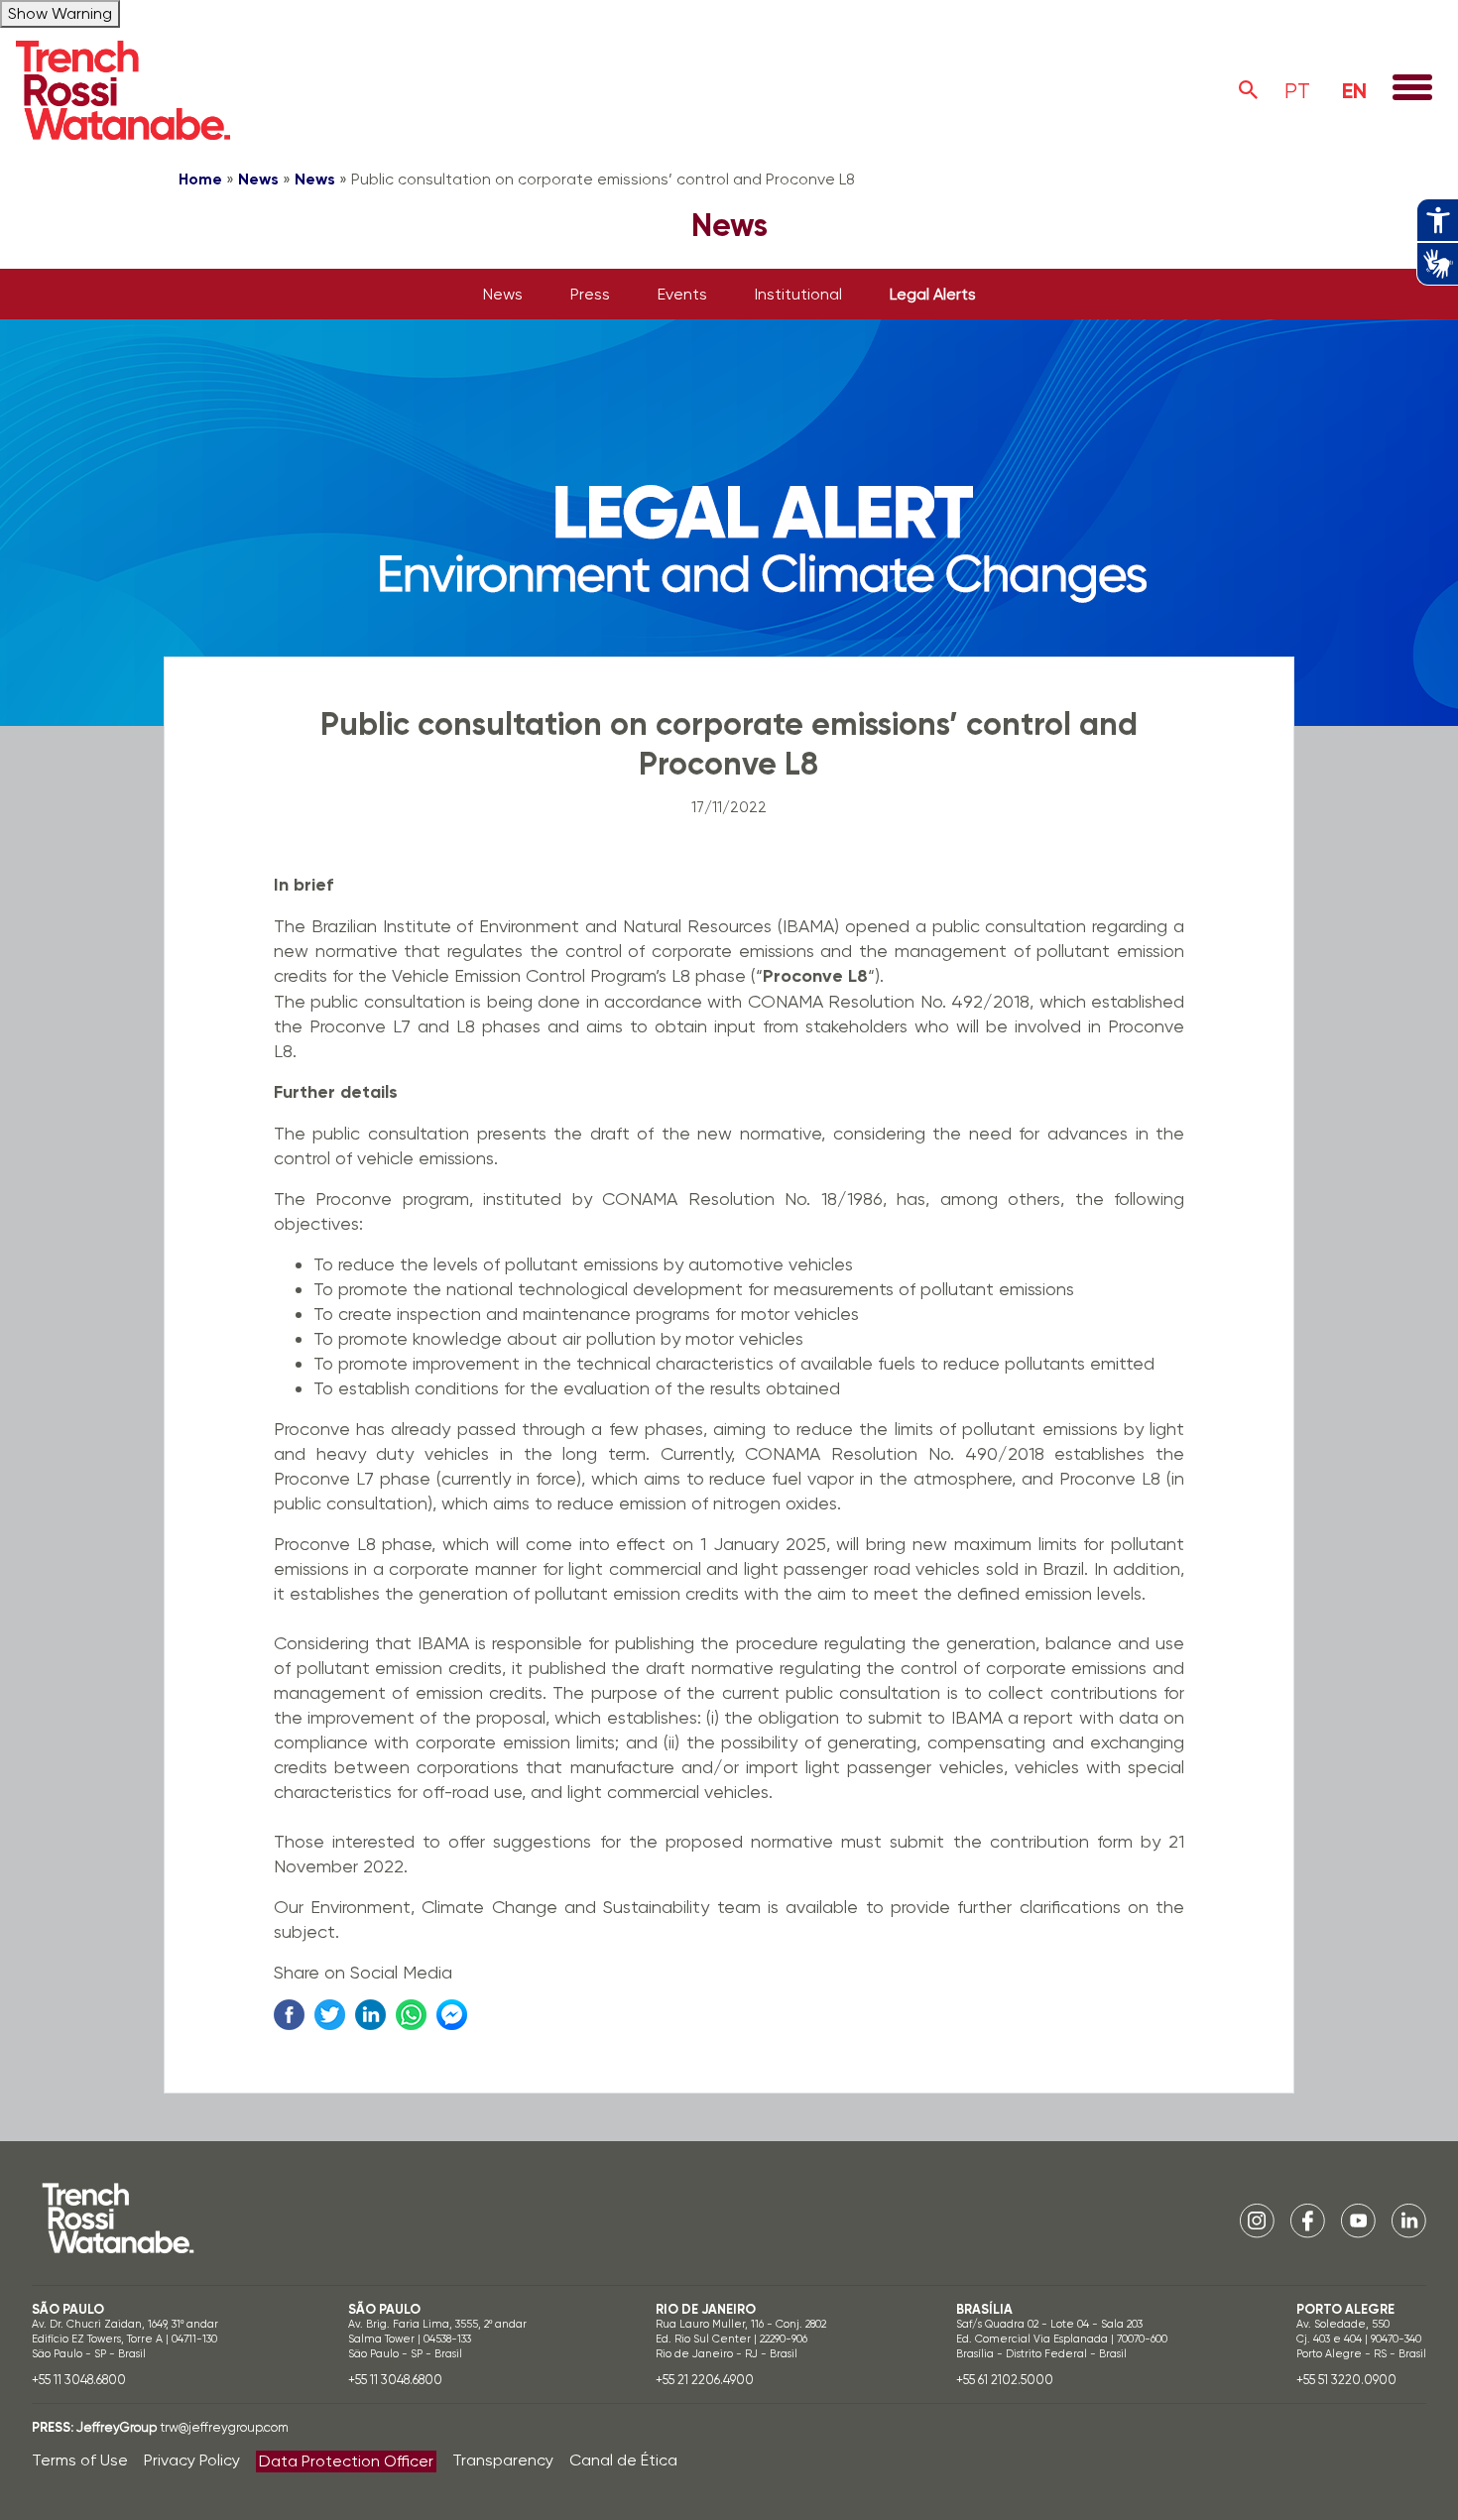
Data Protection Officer (346, 2461)
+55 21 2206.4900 (705, 2380)
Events (682, 294)
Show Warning (60, 13)
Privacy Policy (192, 2460)
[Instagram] (1257, 2220)
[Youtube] (1358, 2220)
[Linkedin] (1409, 2220)
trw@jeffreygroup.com (224, 2427)
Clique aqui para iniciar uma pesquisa (1249, 90)
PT (1297, 91)
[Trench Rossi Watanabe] (123, 90)
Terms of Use (80, 2460)
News (258, 179)
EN (1354, 91)
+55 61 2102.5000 (1005, 2380)
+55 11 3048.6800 (79, 2380)
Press (590, 294)
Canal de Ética (623, 2460)
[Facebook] (1308, 2220)
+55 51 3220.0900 (1346, 2380)
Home (200, 179)
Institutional (798, 294)
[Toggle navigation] (1412, 89)
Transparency (503, 2460)
